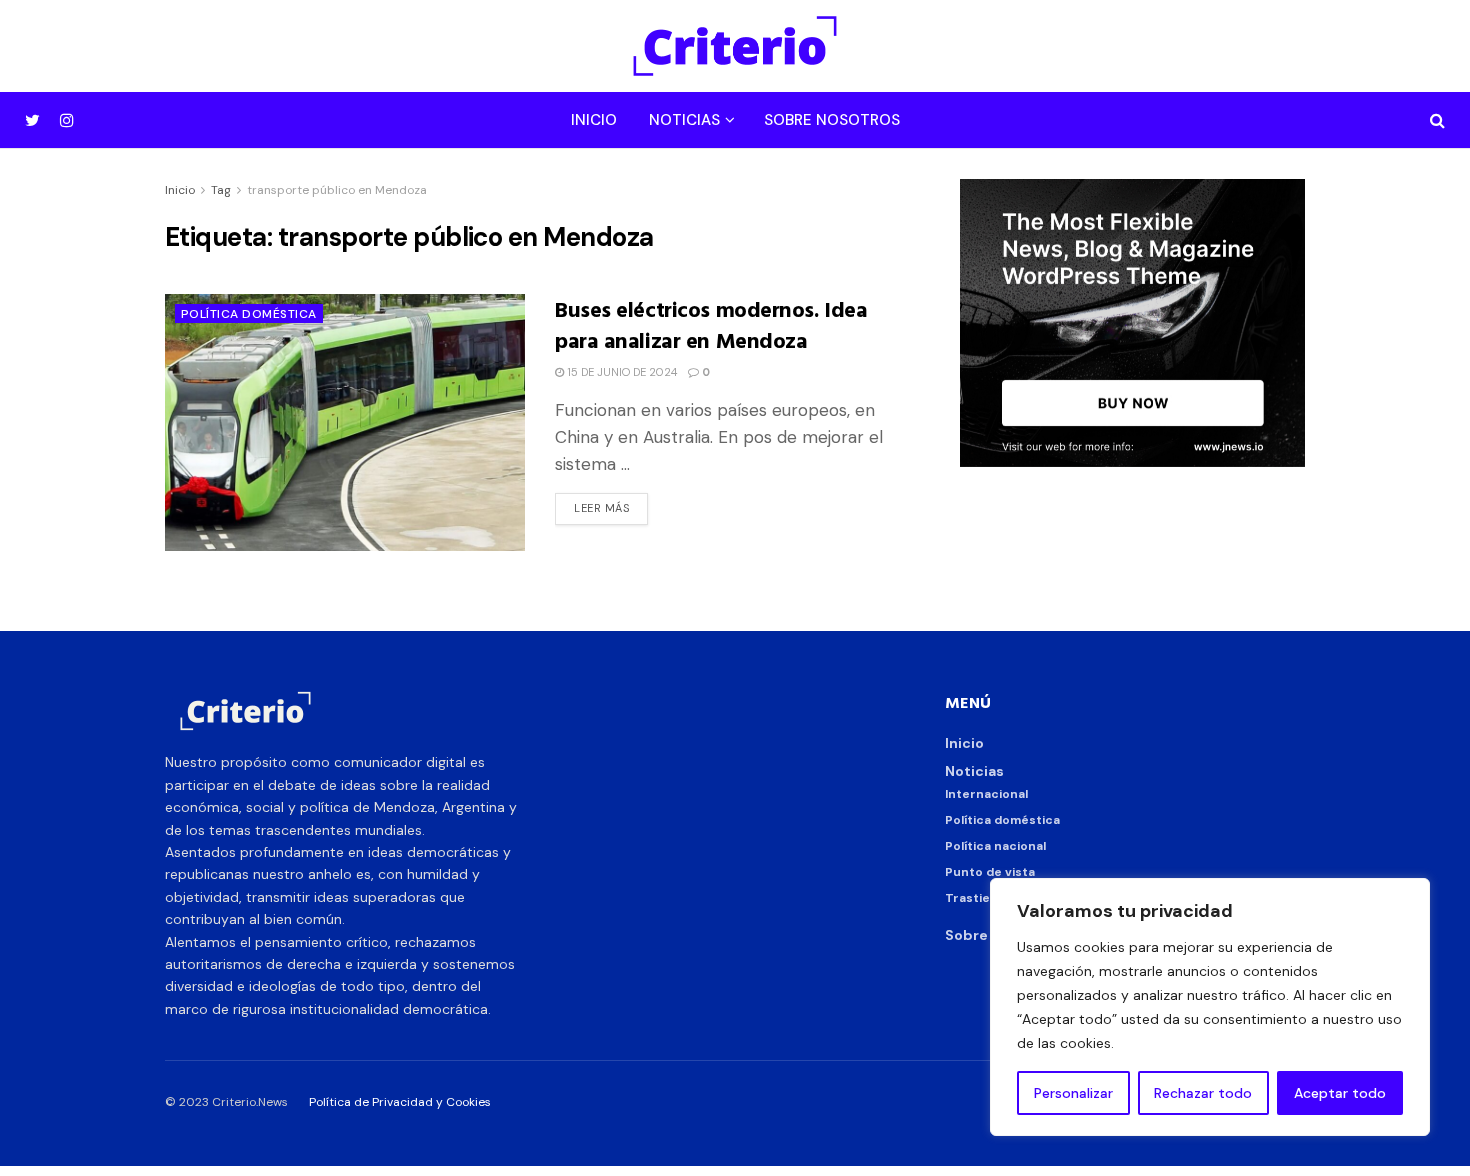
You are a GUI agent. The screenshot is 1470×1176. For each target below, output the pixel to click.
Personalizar (1073, 1093)
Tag (221, 190)
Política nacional (995, 846)
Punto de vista (990, 872)
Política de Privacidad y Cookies (400, 1102)
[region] (1210, 1007)
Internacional (986, 794)
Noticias (684, 120)
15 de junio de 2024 (620, 372)
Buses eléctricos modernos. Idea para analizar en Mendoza (711, 324)
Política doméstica (249, 314)
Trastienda (979, 898)
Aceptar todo (1340, 1093)
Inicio (594, 120)
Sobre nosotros (832, 120)
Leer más (601, 508)
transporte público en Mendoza (337, 190)
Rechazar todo (1203, 1093)
